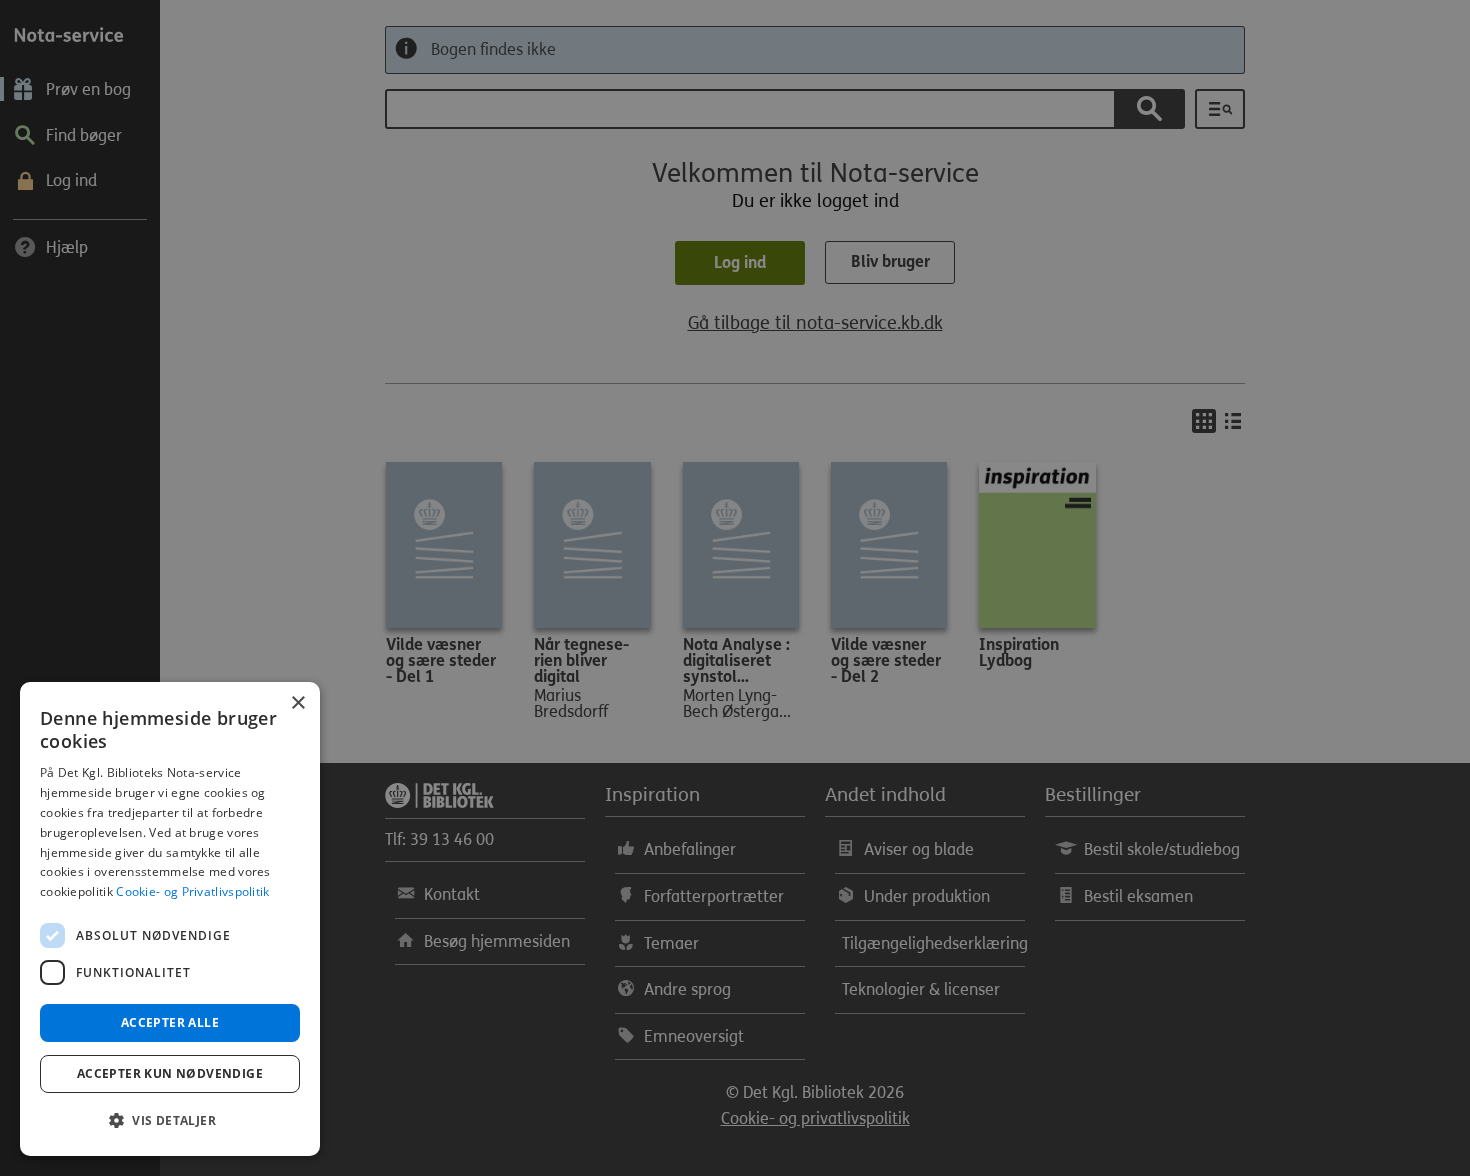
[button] (170, 1121)
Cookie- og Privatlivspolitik (192, 891)
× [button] (297, 703)
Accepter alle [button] (170, 1022)
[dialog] (170, 919)
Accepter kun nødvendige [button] (170, 1073)
